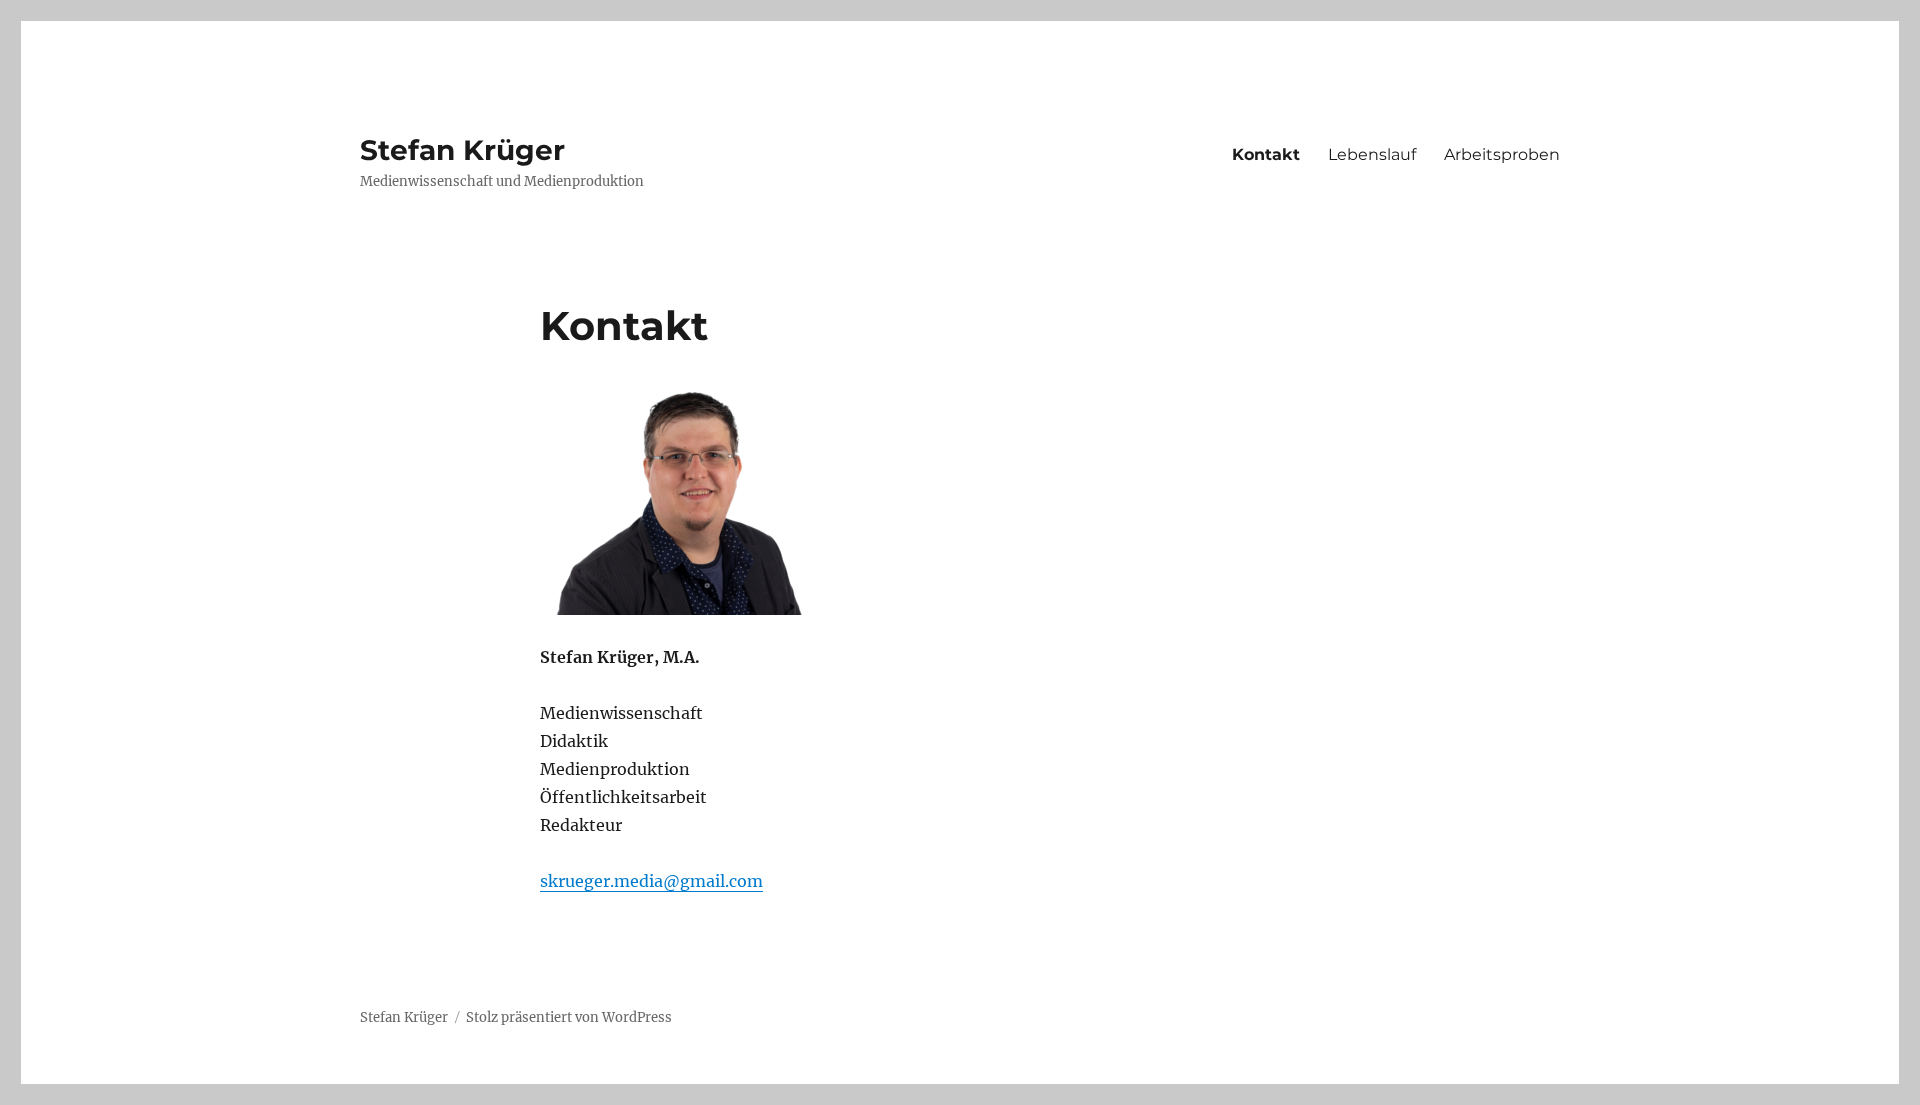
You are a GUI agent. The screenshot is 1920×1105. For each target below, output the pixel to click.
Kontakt (1266, 154)
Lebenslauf (1372, 154)
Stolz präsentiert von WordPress (569, 1017)
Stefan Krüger (462, 150)
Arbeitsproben (1502, 154)
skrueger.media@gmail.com (651, 881)
